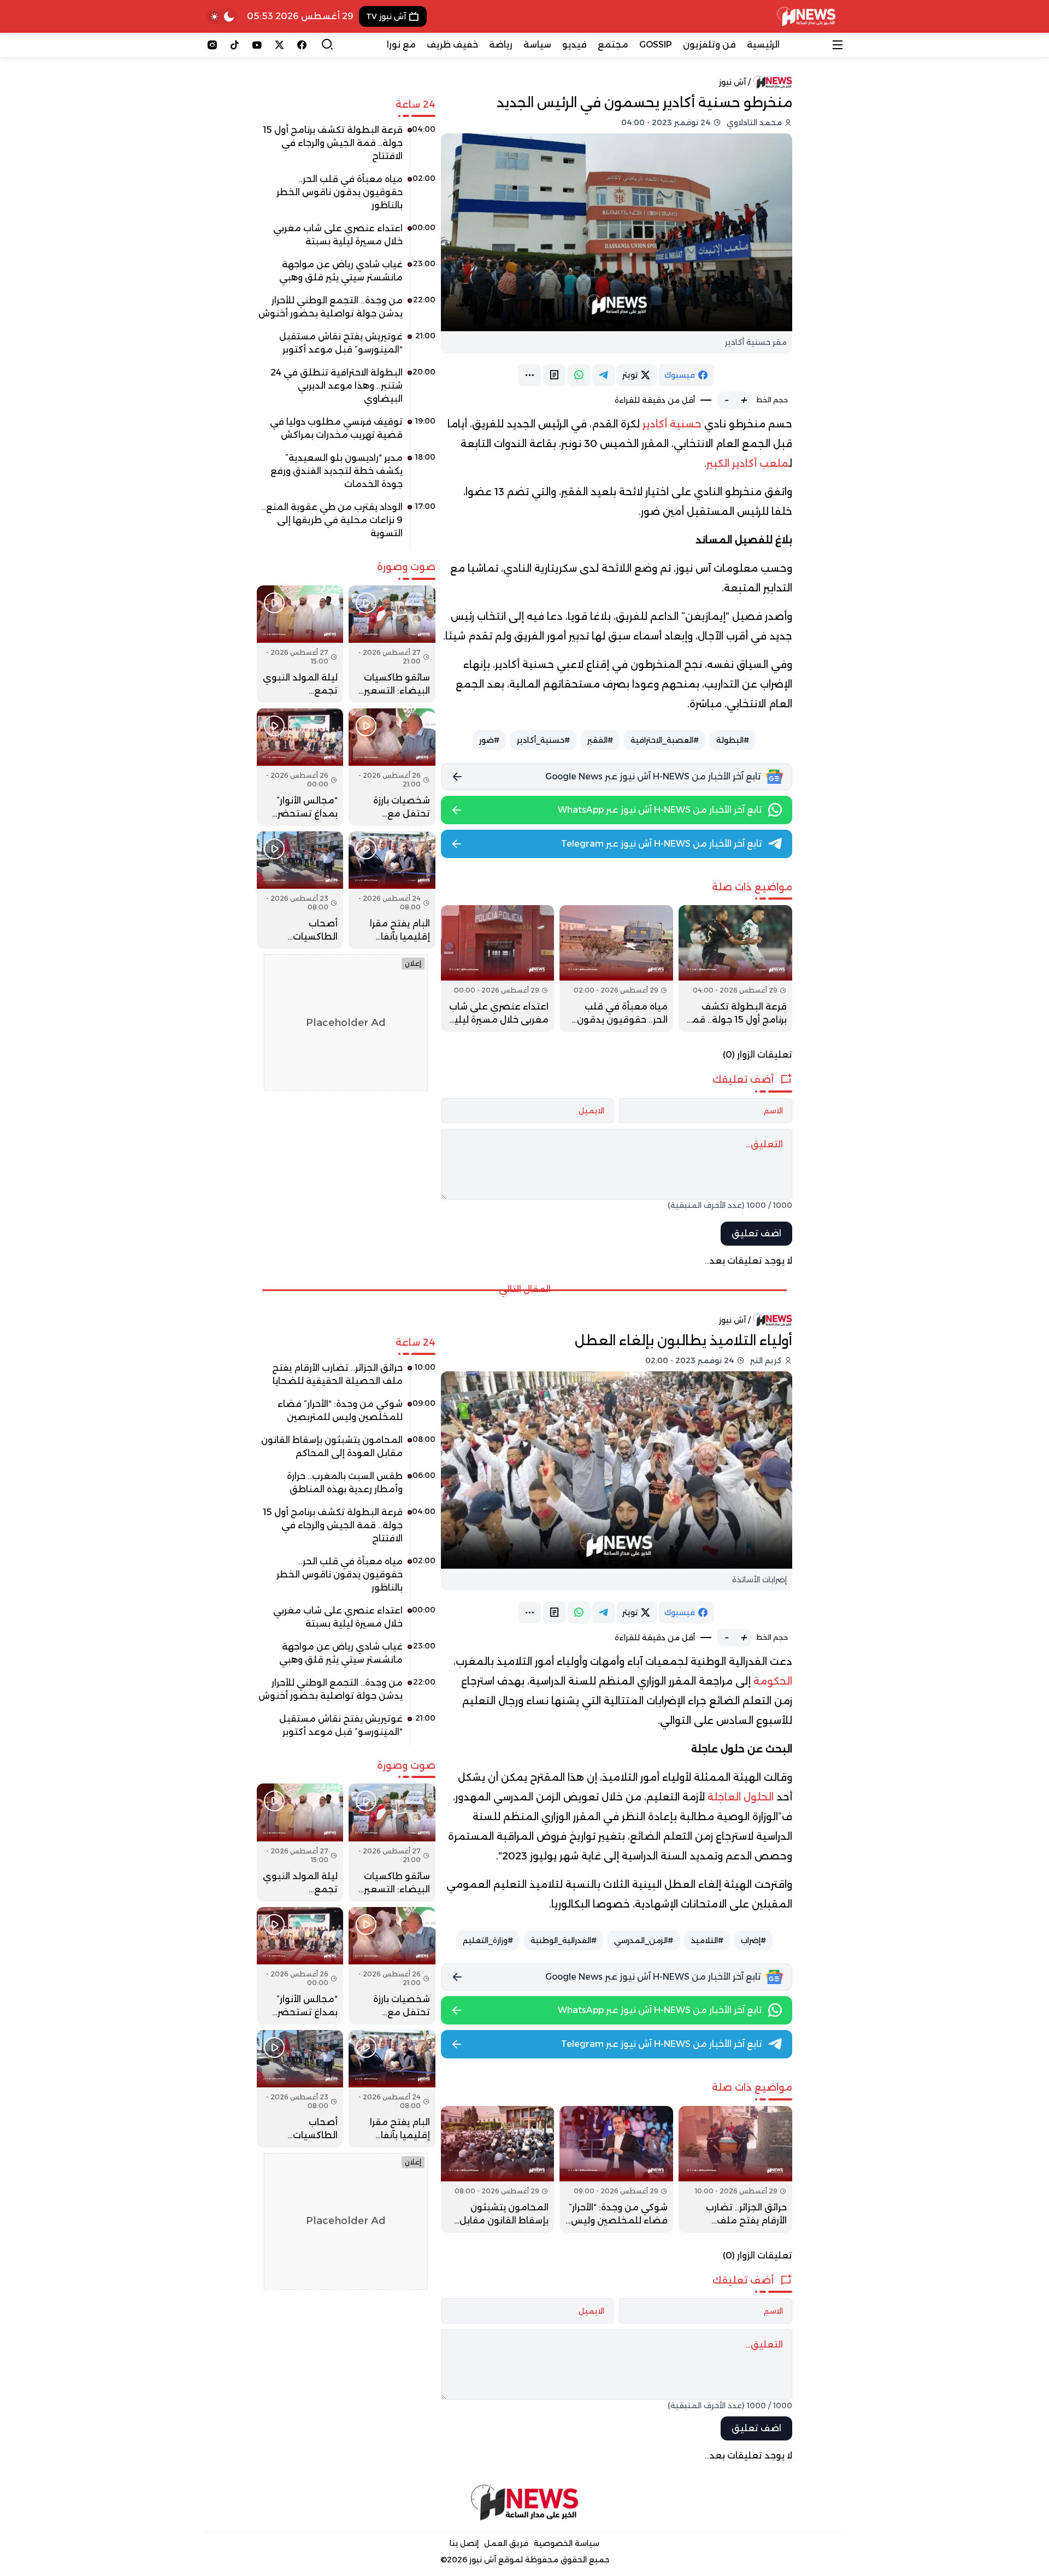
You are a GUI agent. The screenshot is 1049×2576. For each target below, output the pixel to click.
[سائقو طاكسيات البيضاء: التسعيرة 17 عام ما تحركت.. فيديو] (392, 644)
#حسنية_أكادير (543, 740)
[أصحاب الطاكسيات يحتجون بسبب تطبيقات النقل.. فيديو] (300, 890)
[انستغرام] (212, 45)
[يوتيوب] (257, 45)
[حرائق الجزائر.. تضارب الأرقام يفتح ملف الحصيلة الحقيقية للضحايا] (735, 2169)
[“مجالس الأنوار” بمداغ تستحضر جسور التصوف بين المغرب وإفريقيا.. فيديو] (300, 767)
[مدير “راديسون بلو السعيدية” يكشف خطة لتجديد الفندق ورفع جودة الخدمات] (346, 475)
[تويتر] (279, 45)
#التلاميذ (707, 1940)
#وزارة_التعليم (488, 1940)
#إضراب (753, 1940)
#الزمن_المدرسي (644, 1940)
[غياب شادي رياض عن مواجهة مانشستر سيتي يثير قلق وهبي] (346, 275)
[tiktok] (235, 45)
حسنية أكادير (672, 424)
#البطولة (733, 740)
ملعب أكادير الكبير (748, 463)
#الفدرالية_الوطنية (564, 1940)
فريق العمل (506, 2543)
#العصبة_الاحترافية (665, 740)
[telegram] (603, 375)
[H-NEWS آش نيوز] (806, 16)
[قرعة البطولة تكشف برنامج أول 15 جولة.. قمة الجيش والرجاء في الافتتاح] (735, 969)
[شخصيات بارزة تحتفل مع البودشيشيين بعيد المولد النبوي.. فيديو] (392, 767)
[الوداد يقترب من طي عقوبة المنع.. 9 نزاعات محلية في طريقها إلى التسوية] (346, 524)
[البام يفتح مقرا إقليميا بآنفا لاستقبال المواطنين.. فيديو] (392, 890)
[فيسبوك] (302, 45)
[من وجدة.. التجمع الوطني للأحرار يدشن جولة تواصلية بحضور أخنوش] (346, 311)
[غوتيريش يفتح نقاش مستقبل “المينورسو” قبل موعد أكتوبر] (346, 347)
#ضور (489, 740)
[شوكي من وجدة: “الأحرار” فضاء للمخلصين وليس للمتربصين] (616, 2169)
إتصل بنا (464, 2543)
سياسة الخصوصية (567, 2543)
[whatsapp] (579, 375)
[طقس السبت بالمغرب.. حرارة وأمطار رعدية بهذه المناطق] (346, 1487)
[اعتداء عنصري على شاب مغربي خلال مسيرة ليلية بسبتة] (498, 969)
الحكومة (773, 1681)
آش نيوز (732, 82)
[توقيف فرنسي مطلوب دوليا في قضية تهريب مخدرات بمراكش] (346, 432)
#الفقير (600, 740)
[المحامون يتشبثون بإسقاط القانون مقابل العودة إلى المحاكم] (498, 2169)
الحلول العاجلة (741, 1797)
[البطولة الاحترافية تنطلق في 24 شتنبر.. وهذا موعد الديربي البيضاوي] (346, 390)
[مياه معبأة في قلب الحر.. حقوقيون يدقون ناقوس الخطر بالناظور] (616, 969)
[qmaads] (525, 2502)
